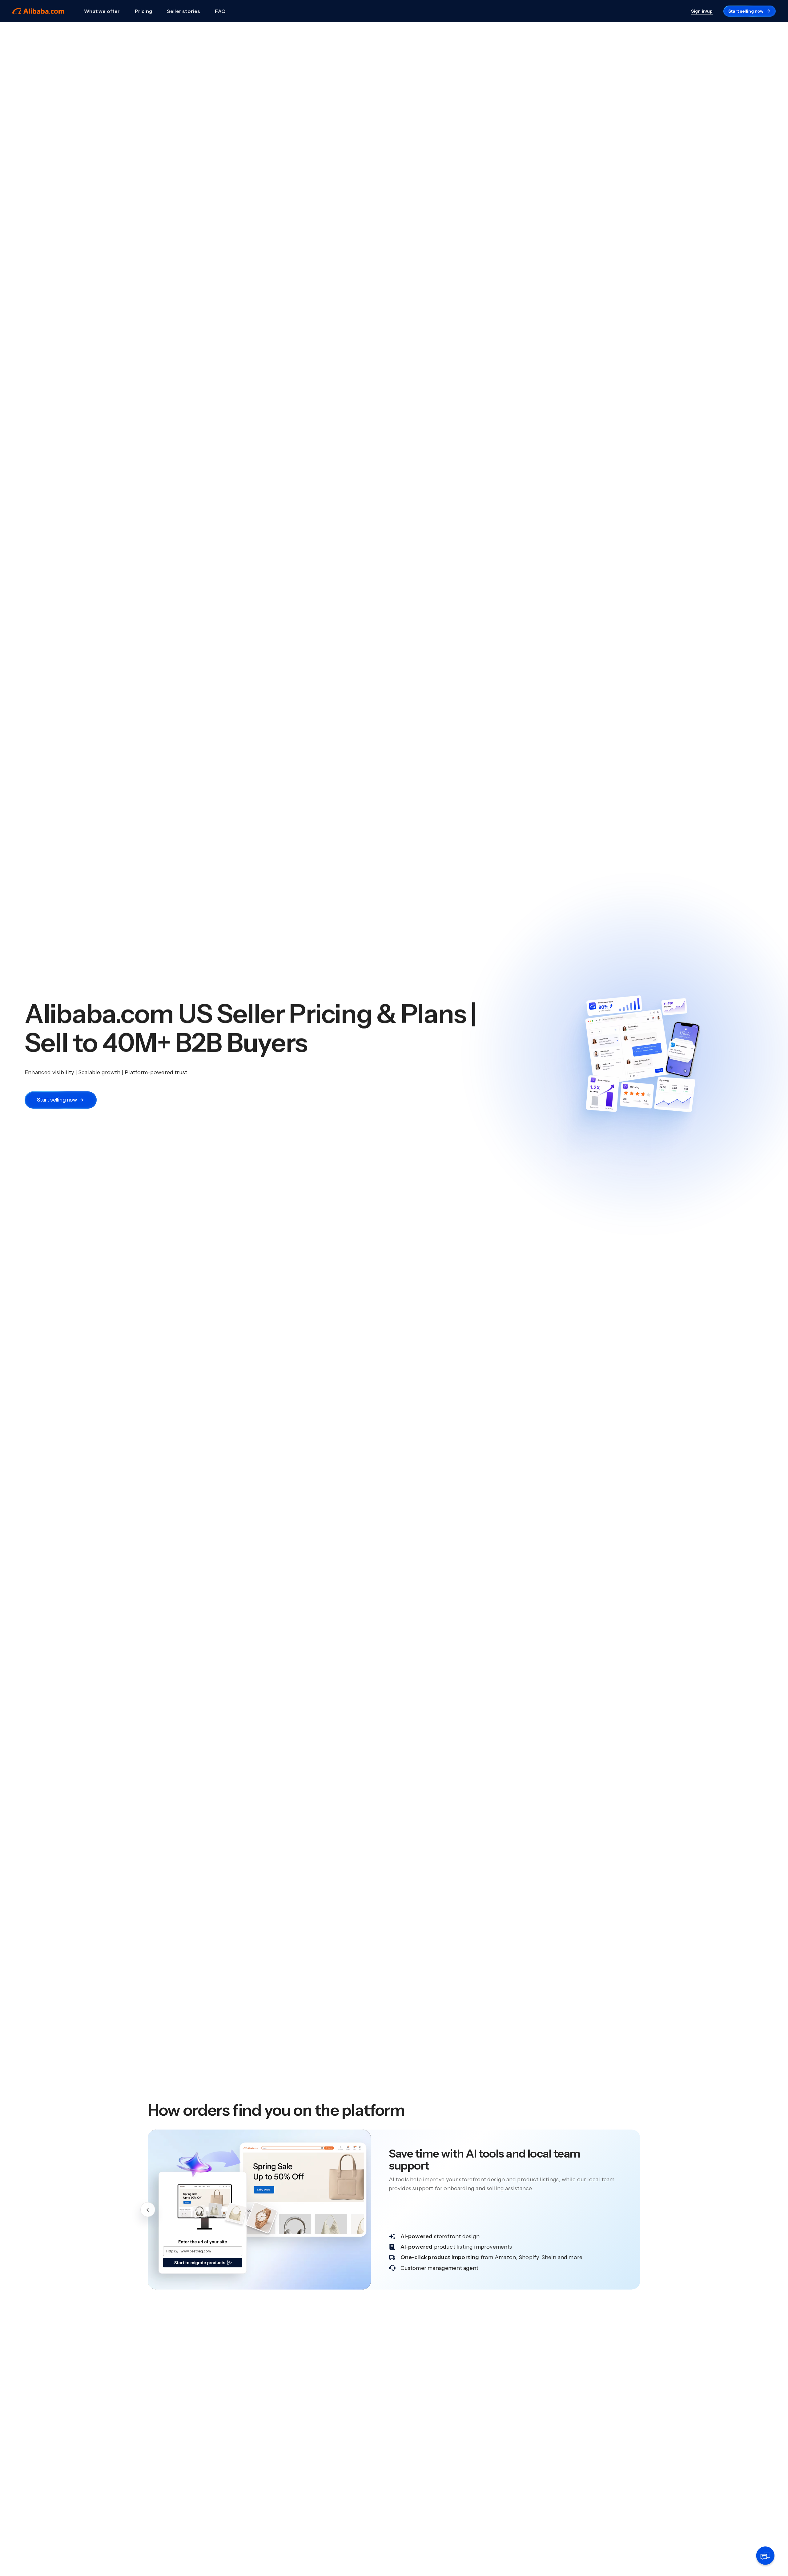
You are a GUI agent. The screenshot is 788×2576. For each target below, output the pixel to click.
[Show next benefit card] (640, 2210)
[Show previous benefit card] (148, 2210)
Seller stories (184, 11)
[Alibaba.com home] (38, 11)
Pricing (143, 11)
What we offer (102, 11)
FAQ (220, 11)
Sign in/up (702, 11)
